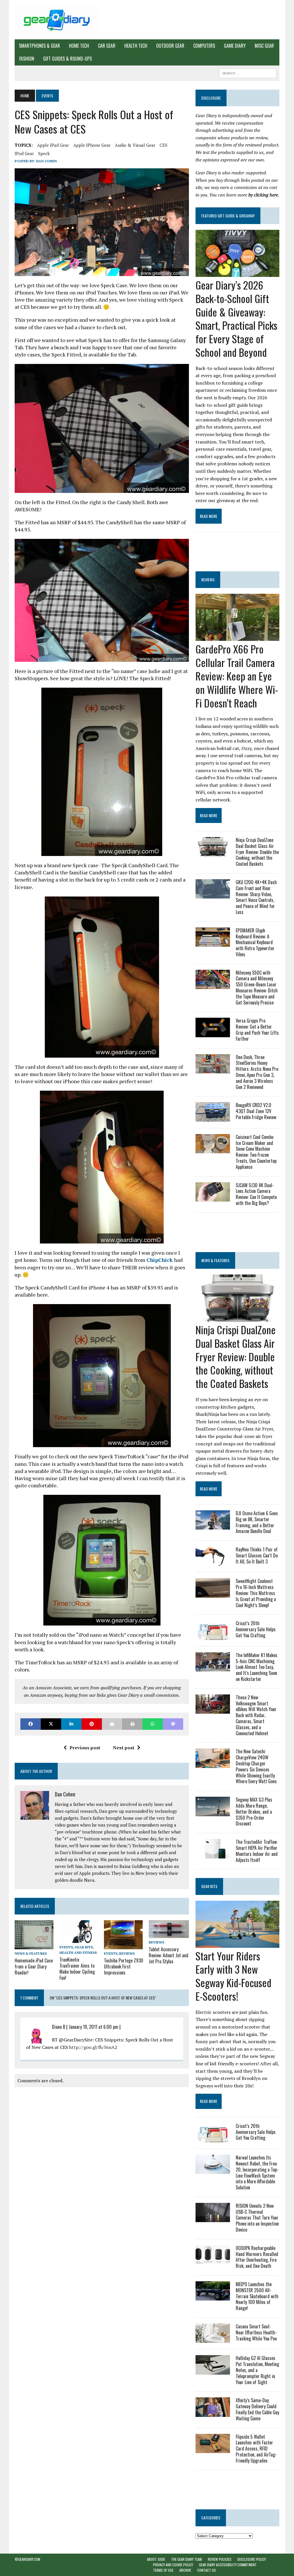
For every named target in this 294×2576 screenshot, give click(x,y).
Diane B (59, 2027)
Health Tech (136, 46)
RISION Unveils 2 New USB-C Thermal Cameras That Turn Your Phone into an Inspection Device (257, 2218)
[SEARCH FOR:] (248, 72)
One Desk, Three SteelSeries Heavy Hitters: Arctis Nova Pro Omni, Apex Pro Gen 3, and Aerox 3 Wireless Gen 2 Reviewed (257, 1072)
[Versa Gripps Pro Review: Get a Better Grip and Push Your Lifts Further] (213, 1033)
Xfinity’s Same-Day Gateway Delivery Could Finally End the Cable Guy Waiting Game (257, 2409)
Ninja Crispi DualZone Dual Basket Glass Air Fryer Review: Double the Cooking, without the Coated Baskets (257, 852)
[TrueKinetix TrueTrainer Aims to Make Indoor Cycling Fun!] (80, 1939)
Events (66, 1947)
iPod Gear (24, 153)
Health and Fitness (78, 1953)
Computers (204, 46)
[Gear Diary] (57, 20)
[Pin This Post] (92, 1724)
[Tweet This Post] (51, 1724)
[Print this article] (132, 1724)
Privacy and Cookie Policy (173, 2565)
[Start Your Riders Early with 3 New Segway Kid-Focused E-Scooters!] (237, 1944)
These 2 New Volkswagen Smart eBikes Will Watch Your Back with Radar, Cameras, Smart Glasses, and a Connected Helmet (256, 1715)
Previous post (85, 1748)
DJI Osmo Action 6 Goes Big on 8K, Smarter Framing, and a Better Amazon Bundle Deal (257, 1522)
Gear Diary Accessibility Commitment (228, 2565)
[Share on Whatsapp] (153, 1724)
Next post (124, 1748)
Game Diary (235, 46)
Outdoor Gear (170, 46)
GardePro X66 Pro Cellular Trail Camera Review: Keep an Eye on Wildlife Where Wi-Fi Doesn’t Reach (237, 676)
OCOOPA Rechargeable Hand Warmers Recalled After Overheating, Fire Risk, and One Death (257, 2257)
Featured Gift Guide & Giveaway (228, 216)
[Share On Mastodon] (173, 1724)
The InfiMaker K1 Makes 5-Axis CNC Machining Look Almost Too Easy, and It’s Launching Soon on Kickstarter (257, 1667)
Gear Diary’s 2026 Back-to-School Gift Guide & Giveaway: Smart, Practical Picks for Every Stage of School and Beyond (236, 318)
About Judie (156, 2559)
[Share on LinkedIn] (71, 1724)
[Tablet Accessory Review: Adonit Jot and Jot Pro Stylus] (169, 1934)
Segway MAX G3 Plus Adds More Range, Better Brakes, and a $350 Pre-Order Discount (254, 1812)
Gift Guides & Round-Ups (67, 59)
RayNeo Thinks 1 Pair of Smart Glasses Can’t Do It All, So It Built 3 (257, 1555)
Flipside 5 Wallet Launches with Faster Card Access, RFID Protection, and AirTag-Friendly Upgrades (256, 2449)
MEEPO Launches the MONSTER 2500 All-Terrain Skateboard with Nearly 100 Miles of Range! (257, 2296)
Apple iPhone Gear (92, 145)
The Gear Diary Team (186, 2559)
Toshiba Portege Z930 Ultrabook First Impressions (124, 1966)
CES (164, 145)
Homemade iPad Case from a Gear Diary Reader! (34, 1966)
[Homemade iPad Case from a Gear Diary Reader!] (34, 1945)
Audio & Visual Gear (135, 145)
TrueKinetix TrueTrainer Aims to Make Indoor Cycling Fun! (77, 1968)
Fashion (27, 59)
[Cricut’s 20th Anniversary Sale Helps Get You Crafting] (213, 1636)
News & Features (31, 1953)
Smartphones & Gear (39, 46)
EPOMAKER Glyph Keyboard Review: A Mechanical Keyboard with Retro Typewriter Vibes (255, 942)
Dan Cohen (47, 161)
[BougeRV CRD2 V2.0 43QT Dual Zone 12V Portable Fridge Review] (213, 1118)
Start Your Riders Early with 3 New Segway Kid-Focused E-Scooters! (233, 1976)
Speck (44, 153)
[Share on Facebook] (31, 1724)
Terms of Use (163, 2570)
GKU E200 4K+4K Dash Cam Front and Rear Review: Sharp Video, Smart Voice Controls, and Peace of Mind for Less (256, 897)
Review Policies (220, 2559)
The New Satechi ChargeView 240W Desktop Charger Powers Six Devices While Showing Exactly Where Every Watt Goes (256, 1766)
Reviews (127, 1953)
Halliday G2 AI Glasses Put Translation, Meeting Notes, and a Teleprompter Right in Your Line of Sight (257, 2370)
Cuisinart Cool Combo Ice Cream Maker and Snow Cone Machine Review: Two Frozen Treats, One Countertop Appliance (256, 1152)
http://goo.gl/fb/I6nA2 (93, 2047)
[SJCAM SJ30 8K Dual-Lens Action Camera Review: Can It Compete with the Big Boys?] (213, 1198)
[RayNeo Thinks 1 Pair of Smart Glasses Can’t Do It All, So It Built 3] (213, 1562)
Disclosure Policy (252, 2559)
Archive (185, 2570)
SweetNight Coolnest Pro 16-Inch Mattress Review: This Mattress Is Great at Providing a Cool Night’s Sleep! (256, 1593)
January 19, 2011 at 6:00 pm (93, 2027)
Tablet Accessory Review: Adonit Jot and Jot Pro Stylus (169, 1955)
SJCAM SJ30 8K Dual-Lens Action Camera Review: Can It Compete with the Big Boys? (256, 1194)
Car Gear (107, 46)
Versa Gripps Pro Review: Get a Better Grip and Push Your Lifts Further (257, 1029)
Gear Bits (84, 1947)
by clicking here (263, 195)
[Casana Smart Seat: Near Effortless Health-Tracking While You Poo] (213, 2339)
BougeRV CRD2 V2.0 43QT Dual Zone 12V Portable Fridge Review (256, 1111)
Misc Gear (264, 46)
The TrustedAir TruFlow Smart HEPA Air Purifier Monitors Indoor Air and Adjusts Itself (257, 1851)
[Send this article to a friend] (112, 1724)
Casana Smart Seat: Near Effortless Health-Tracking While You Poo (256, 2332)
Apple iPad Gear (53, 145)
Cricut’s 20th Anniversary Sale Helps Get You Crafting (256, 1629)
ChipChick (160, 1260)
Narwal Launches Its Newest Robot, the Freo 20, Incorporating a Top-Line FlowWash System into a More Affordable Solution (257, 2172)
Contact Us (207, 2570)
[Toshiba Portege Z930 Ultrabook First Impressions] (123, 1946)
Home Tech (79, 46)
